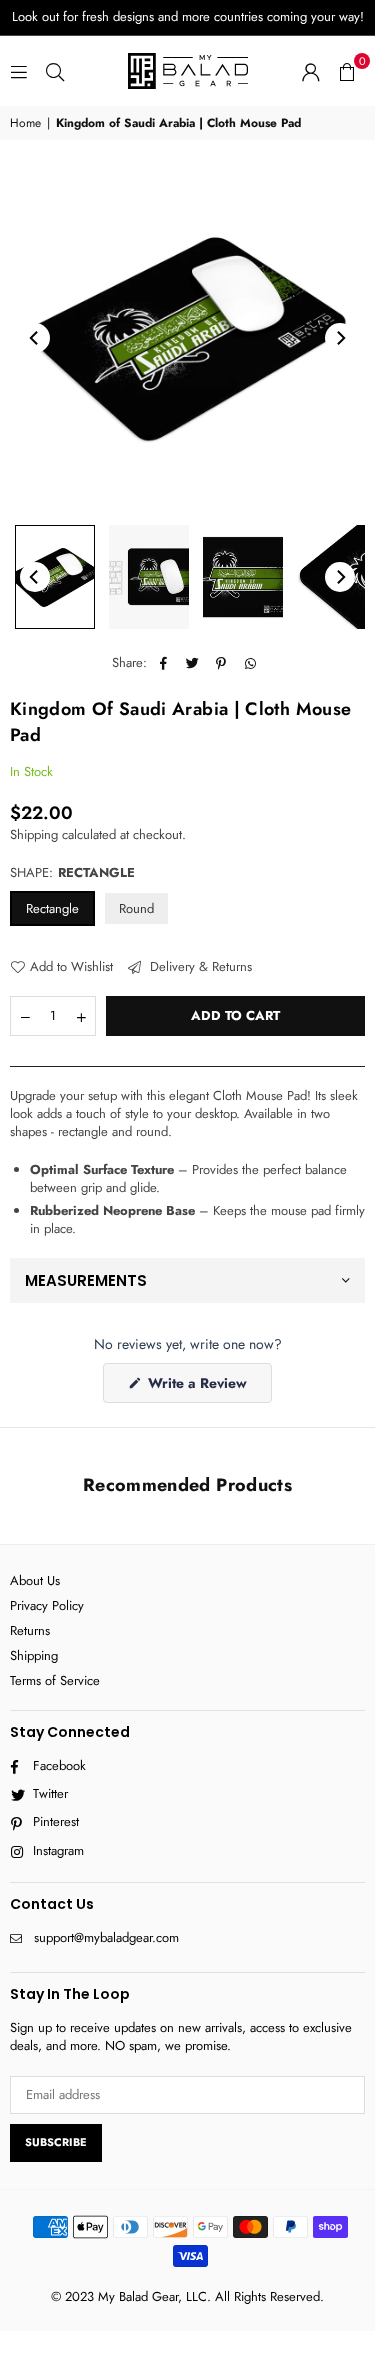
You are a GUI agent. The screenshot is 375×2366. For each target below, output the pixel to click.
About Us (35, 1580)
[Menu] (19, 70)
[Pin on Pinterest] (221, 663)
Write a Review (208, 1387)
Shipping (34, 834)
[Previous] (35, 338)
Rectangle (52, 908)
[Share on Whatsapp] (250, 663)
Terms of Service (55, 1680)
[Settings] (311, 71)
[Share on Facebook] (163, 663)
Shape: (72, 873)
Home (25, 123)
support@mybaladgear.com (106, 1937)
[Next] (340, 338)
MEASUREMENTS (86, 1280)
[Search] (55, 70)
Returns (30, 1630)
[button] (347, 71)
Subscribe (56, 2142)
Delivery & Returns (199, 967)
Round (136, 908)
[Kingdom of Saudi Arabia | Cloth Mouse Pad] (55, 576)
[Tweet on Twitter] (192, 663)
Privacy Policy (47, 1605)
